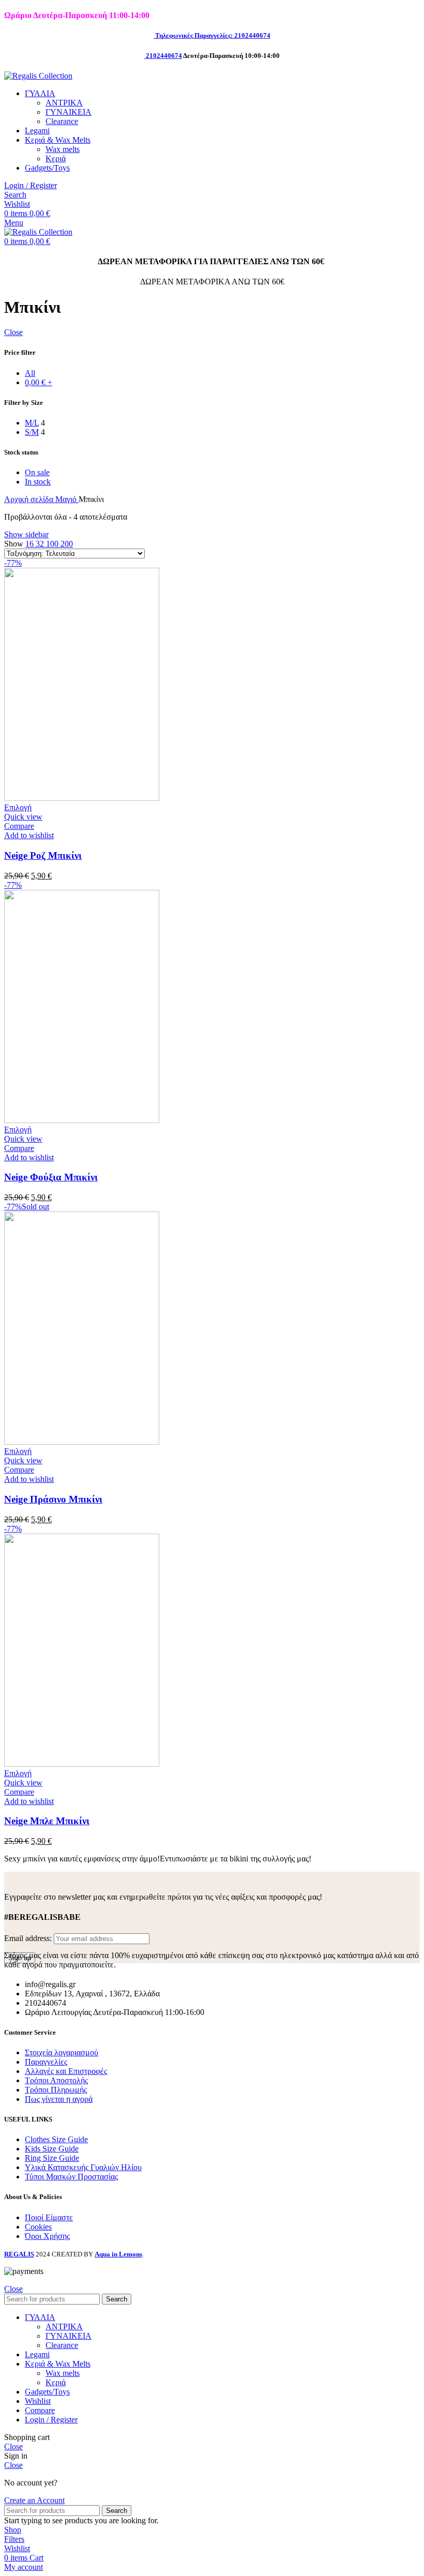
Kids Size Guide (52, 2149)
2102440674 (164, 56)
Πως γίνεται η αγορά (59, 2099)
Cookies (38, 2227)
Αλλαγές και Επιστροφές (66, 2071)
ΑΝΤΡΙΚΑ (64, 103)
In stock (38, 482)
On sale (37, 472)
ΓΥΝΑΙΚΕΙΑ (69, 112)
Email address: (29, 1938)
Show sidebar (26, 534)
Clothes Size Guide (56, 2139)
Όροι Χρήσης (47, 2236)
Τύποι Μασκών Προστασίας (71, 2177)
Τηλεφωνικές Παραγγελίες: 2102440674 (213, 35)
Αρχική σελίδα (30, 499)
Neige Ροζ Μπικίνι (43, 855)
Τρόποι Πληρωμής (56, 2090)
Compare (40, 2410)
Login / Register (51, 2420)
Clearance (62, 121)
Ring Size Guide (52, 2158)
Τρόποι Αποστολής (56, 2080)
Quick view (23, 817)
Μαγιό (67, 499)
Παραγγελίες (46, 2062)
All (30, 373)
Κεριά (56, 158)
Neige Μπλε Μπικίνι (47, 1821)
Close (13, 332)
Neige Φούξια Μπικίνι (51, 1177)
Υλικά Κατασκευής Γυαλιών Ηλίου (83, 2167)
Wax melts (63, 149)
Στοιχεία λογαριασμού (62, 2052)
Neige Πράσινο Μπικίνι (53, 1499)
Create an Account (34, 2500)
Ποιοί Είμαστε (49, 2217)
